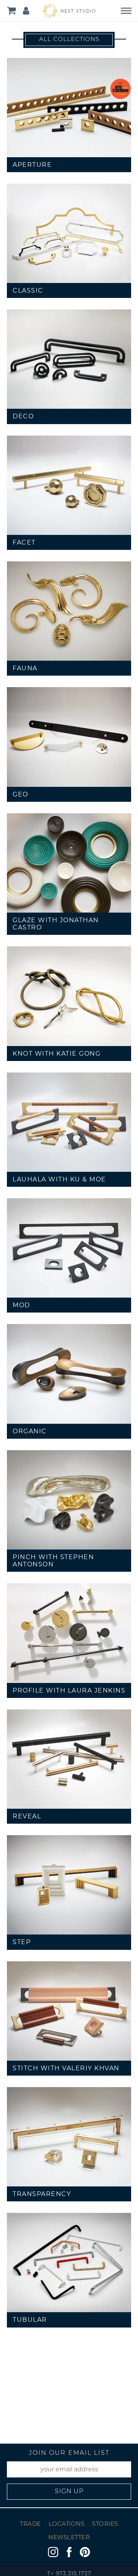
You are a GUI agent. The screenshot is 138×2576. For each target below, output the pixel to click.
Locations (67, 2524)
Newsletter (69, 2538)
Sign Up (69, 2492)
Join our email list (69, 2453)
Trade (30, 2524)
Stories (105, 2524)
